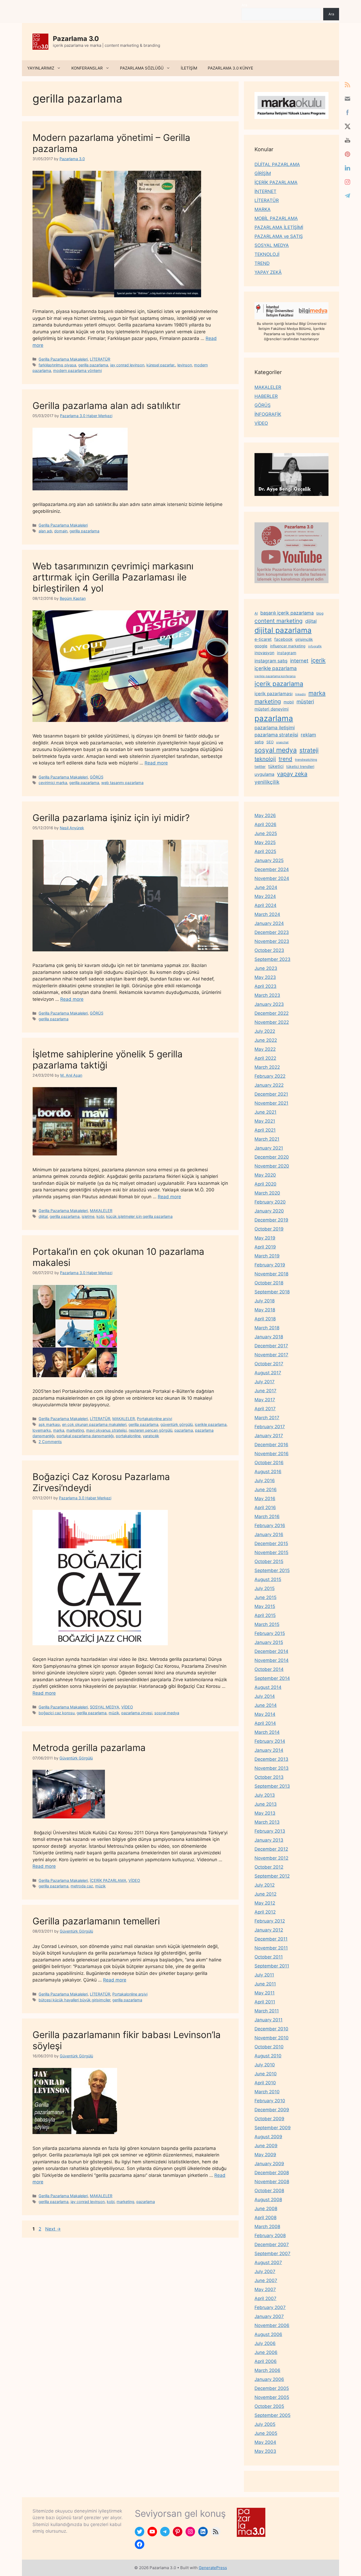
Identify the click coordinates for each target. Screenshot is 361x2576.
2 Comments (50, 1442)
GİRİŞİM (263, 173)
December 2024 (272, 869)
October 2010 (269, 2047)
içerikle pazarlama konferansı (275, 676)
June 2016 (266, 1490)
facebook (283, 639)
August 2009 (268, 2137)
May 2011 (265, 1993)
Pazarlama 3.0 (76, 39)
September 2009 (273, 2128)
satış (259, 742)
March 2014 (267, 1732)
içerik (318, 660)
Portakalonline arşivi (154, 1419)
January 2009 (269, 2164)
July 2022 (265, 1031)
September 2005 (272, 2415)
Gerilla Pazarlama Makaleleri (63, 359)
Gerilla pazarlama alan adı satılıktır (107, 405)
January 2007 (269, 2316)
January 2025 (269, 860)
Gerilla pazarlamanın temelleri (96, 1921)
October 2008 (269, 2191)
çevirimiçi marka (53, 783)
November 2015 (271, 1552)
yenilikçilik (267, 782)
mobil (289, 702)
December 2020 (272, 1157)
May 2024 (265, 896)
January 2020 (269, 1211)
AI (256, 613)
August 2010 (268, 2056)
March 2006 (267, 2370)
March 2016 (267, 1517)
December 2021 (271, 1094)
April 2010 (265, 2083)
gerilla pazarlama (93, 365)
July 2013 (265, 1795)
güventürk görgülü (177, 1424)
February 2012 (270, 1921)
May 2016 (265, 1499)
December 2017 (271, 1346)
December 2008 (272, 2173)
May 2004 (265, 2442)
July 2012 (265, 1885)
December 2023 (272, 932)
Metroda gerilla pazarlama (89, 1748)
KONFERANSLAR (87, 68)
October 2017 (269, 1364)
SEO (270, 742)
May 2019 (265, 1238)
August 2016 (268, 1472)
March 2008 (267, 2227)
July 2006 (265, 2343)
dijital (43, 1216)
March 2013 (267, 1822)
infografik (315, 646)
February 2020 (270, 1202)
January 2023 (269, 1004)
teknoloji (265, 759)
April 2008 (265, 2218)
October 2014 (269, 1669)
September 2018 (272, 1292)
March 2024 (267, 914)
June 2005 (266, 2433)
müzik (114, 1713)
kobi (100, 1216)
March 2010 (267, 2092)
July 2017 (265, 1382)
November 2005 (272, 2397)
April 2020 (265, 1184)
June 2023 (266, 968)
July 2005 (265, 2424)
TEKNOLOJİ (267, 254)
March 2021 (267, 1139)
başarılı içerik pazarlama (287, 613)
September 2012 (272, 1876)
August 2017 (268, 1373)
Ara (244, 5)
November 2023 (272, 941)
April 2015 (265, 1615)
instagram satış (271, 661)
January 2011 (269, 2020)
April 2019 (265, 1247)
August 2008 (268, 2200)
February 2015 (270, 1633)
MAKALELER (101, 1211)
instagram (287, 653)
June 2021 (265, 1112)
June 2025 (266, 833)
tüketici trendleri (300, 766)
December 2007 (272, 2245)
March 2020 (267, 1193)
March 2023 (267, 995)
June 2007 (266, 2280)
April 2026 (265, 824)
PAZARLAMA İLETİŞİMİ (279, 227)
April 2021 (265, 1130)
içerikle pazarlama (211, 1424)
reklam (308, 735)
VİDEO (127, 1707)
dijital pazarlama (283, 630)
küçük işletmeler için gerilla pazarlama (139, 1216)
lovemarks (42, 1430)
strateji (309, 750)
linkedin (300, 694)
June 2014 (266, 1705)
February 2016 (270, 1526)
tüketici (276, 766)
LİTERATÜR (100, 359)
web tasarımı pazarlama (122, 783)
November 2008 (272, 2182)
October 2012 (269, 1867)
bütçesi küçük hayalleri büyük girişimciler (74, 2000)
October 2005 (269, 2406)
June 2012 (265, 1894)
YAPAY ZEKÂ (268, 272)
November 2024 (272, 878)
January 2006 (269, 2379)
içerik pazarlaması (274, 694)
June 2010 (266, 2074)
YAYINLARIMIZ (41, 68)
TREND (262, 263)
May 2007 (265, 2289)
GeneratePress (213, 2568)
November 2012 (271, 1858)
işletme (88, 1216)
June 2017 (265, 1391)
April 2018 (265, 1319)
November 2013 (272, 1768)
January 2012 (269, 1930)
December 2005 (272, 2388)
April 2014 (265, 1723)
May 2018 (265, 1310)
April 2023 (265, 986)
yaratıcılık (151, 1436)
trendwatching (306, 760)
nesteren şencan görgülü (151, 1430)
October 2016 (269, 1463)
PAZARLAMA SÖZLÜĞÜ (142, 68)
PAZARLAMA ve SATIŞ (279, 236)
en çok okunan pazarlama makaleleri (94, 1424)
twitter (260, 766)
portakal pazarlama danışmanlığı (85, 1436)
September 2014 (272, 1678)
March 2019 (267, 1256)
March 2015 (267, 1624)
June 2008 (266, 2209)
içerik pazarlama (279, 684)
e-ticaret (263, 639)
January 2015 (269, 1642)
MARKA (263, 209)
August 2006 (268, 2334)
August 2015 (268, 1579)
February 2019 (270, 1265)
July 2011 (264, 1975)
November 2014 (272, 1660)
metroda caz (82, 1886)
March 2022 (267, 1067)
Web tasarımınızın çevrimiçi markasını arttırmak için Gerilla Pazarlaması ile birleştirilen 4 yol (113, 577)
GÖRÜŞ (97, 777)
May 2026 (265, 815)
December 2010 (271, 2029)
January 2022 (269, 1085)
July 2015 (265, 1588)
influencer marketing (288, 646)
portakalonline (128, 1436)
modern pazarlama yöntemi (77, 370)
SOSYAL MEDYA (105, 1707)
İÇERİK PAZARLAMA (108, 1880)
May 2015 (265, 1606)
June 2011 (265, 1984)
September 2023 (272, 959)
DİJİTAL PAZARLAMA (277, 164)
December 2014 (271, 1651)
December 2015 (271, 1543)
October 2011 (269, 1957)
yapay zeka (292, 774)
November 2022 (272, 1022)
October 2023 (269, 950)
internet (299, 661)
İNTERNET (265, 191)
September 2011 (272, 1966)
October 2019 (269, 1229)
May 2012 (265, 1903)
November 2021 (271, 1103)
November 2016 (272, 1454)
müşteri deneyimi (272, 709)
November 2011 (271, 1948)
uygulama (264, 774)
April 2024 (265, 905)
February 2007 (270, 2307)
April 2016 (265, 1508)
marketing (75, 1430)
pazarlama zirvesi (137, 1713)
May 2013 (265, 1813)
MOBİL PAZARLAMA (276, 218)
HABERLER (266, 396)
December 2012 (271, 1849)
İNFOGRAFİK (268, 414)
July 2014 (265, 1696)
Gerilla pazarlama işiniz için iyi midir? (111, 818)
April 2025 (265, 851)
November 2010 (272, 2038)
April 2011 (265, 2002)
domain (61, 531)
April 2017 (265, 1409)
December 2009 (272, 2110)
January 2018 (269, 1337)
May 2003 (265, 2451)
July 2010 (265, 2065)
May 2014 (265, 1714)
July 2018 (265, 1301)
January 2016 (269, 1534)
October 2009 (269, 2119)
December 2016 (271, 1445)
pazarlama (184, 1430)
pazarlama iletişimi (275, 728)
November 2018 (271, 1274)
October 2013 (269, 1777)
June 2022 (266, 1040)
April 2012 (265, 1912)
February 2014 (270, 1741)
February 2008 (270, 2236)
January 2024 (269, 923)
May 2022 (265, 1049)
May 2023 (265, 977)
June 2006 (266, 2352)
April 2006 (266, 2361)
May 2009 (265, 2155)
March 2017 (267, 1418)
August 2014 (268, 1687)
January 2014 (269, 1750)
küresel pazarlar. (161, 365)
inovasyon (264, 653)
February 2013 (270, 1831)
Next (53, 2229)
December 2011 (271, 1939)
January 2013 (269, 1840)
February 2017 (270, 1427)
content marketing (279, 621)
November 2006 (272, 2325)
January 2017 (269, 1436)
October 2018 (269, 1283)
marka (59, 1430)
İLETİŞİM (189, 68)
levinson (185, 365)
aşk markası (49, 1424)
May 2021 (265, 1121)
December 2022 (272, 1013)
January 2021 (269, 1148)
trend (285, 759)
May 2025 (265, 842)
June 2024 (266, 887)
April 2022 (265, 1058)
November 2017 (271, 1355)
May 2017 (265, 1400)
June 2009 (266, 2146)
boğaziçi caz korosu (57, 1713)
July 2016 (265, 1481)
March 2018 (267, 1328)
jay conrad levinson (127, 365)
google (261, 646)
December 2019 (271, 1220)
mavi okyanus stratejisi (106, 1430)
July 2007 (265, 2271)
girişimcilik (304, 639)
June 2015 (265, 1597)
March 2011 (267, 2011)
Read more (156, 763)
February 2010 (270, 2101)
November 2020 (272, 1166)
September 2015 (272, 1570)
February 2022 (270, 1076)
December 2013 (271, 1759)
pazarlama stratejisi (276, 735)
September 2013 (272, 1786)
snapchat (282, 742)
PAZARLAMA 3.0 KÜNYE (230, 68)
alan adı (45, 531)
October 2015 (269, 1561)
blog (320, 613)
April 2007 (265, 2298)
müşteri (305, 702)
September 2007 (272, 2254)
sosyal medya (167, 1713)
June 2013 (266, 1804)
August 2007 (268, 2262)
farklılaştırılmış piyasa (57, 365)
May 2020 (265, 1175)
